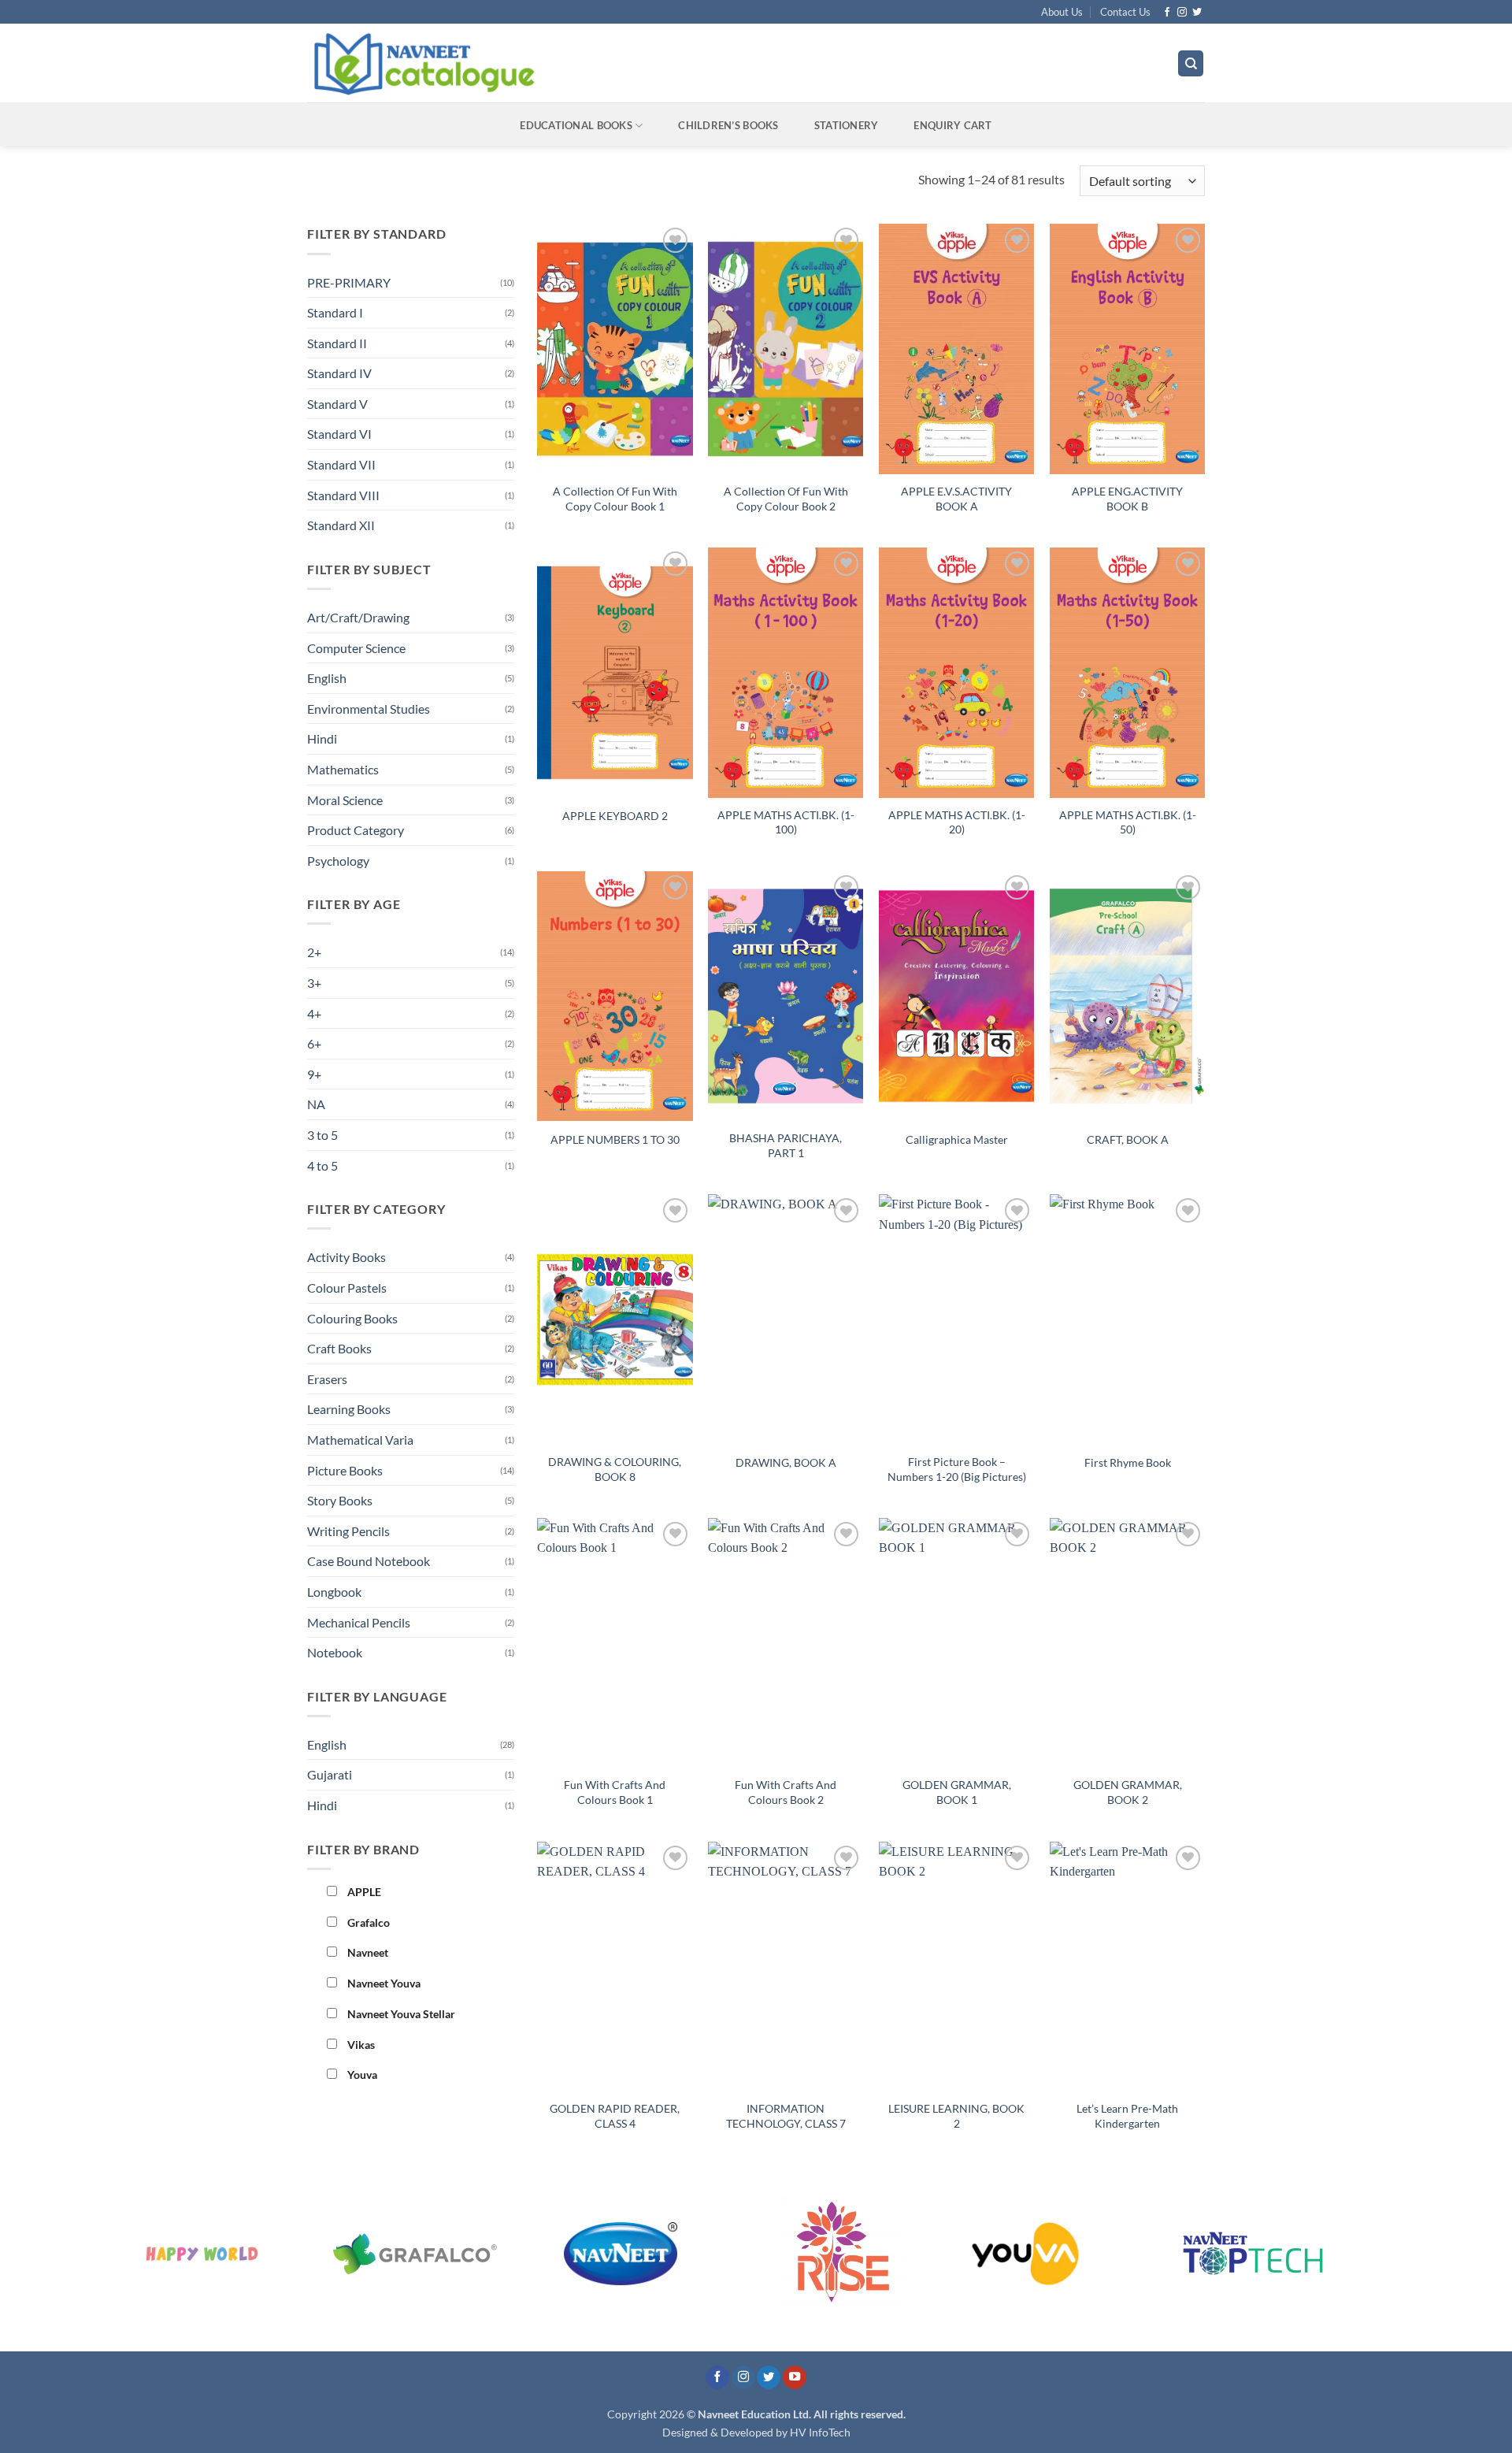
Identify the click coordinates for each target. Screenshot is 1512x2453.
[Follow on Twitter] (1197, 13)
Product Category (356, 830)
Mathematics (343, 769)
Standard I (335, 312)
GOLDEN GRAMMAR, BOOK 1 (957, 1792)
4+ (314, 1013)
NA (316, 1104)
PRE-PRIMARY (349, 282)
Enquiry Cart (952, 125)
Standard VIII (343, 495)
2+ (314, 952)
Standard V (337, 404)
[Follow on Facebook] (1167, 13)
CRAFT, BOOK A (1128, 1139)
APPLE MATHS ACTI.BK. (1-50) (1128, 822)
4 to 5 (322, 1165)
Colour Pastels (347, 1288)
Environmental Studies (369, 709)
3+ (314, 983)
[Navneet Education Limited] (558, 63)
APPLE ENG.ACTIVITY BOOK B (1127, 499)
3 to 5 (322, 1135)
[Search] (1191, 63)
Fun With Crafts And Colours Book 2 (786, 1792)
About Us (1062, 12)
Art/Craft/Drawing (358, 617)
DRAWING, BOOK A (786, 1462)
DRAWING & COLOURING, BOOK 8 (615, 1469)
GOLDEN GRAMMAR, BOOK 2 (1128, 1792)
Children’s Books (728, 125)
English (327, 678)
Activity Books (346, 1257)
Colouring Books (352, 1318)
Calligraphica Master (957, 1139)
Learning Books (349, 1409)
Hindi (322, 738)
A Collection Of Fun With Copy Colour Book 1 (615, 499)
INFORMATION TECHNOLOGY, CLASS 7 (786, 2116)
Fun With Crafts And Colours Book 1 (615, 1792)
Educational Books (576, 125)
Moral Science (345, 800)
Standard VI (339, 434)
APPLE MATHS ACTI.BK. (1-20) (957, 822)
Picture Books (345, 1470)
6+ (314, 1043)
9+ (314, 1074)
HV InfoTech (820, 2432)
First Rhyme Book (1128, 1462)
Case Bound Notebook (369, 1561)
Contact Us (1125, 12)
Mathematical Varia (360, 1440)
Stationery (847, 125)
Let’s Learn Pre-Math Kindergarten (1127, 2116)
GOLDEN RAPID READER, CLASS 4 (615, 2116)
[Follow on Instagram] (1182, 13)
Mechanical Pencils (359, 1622)
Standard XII (341, 525)
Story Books (340, 1500)
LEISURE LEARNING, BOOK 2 (956, 2116)
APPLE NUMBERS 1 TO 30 (615, 1139)
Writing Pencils (348, 1531)
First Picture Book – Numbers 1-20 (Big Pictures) (957, 1469)
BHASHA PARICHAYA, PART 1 (786, 1145)
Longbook (334, 1592)
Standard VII (341, 464)
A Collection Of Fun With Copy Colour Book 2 (786, 499)
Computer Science (356, 648)
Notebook (335, 1652)
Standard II (337, 343)
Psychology (338, 861)
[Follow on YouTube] (795, 2378)
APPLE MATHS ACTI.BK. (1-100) (786, 822)
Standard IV (339, 373)
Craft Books (339, 1348)
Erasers (327, 1379)
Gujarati (330, 1774)
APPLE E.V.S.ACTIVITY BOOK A (956, 499)
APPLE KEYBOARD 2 (615, 816)
